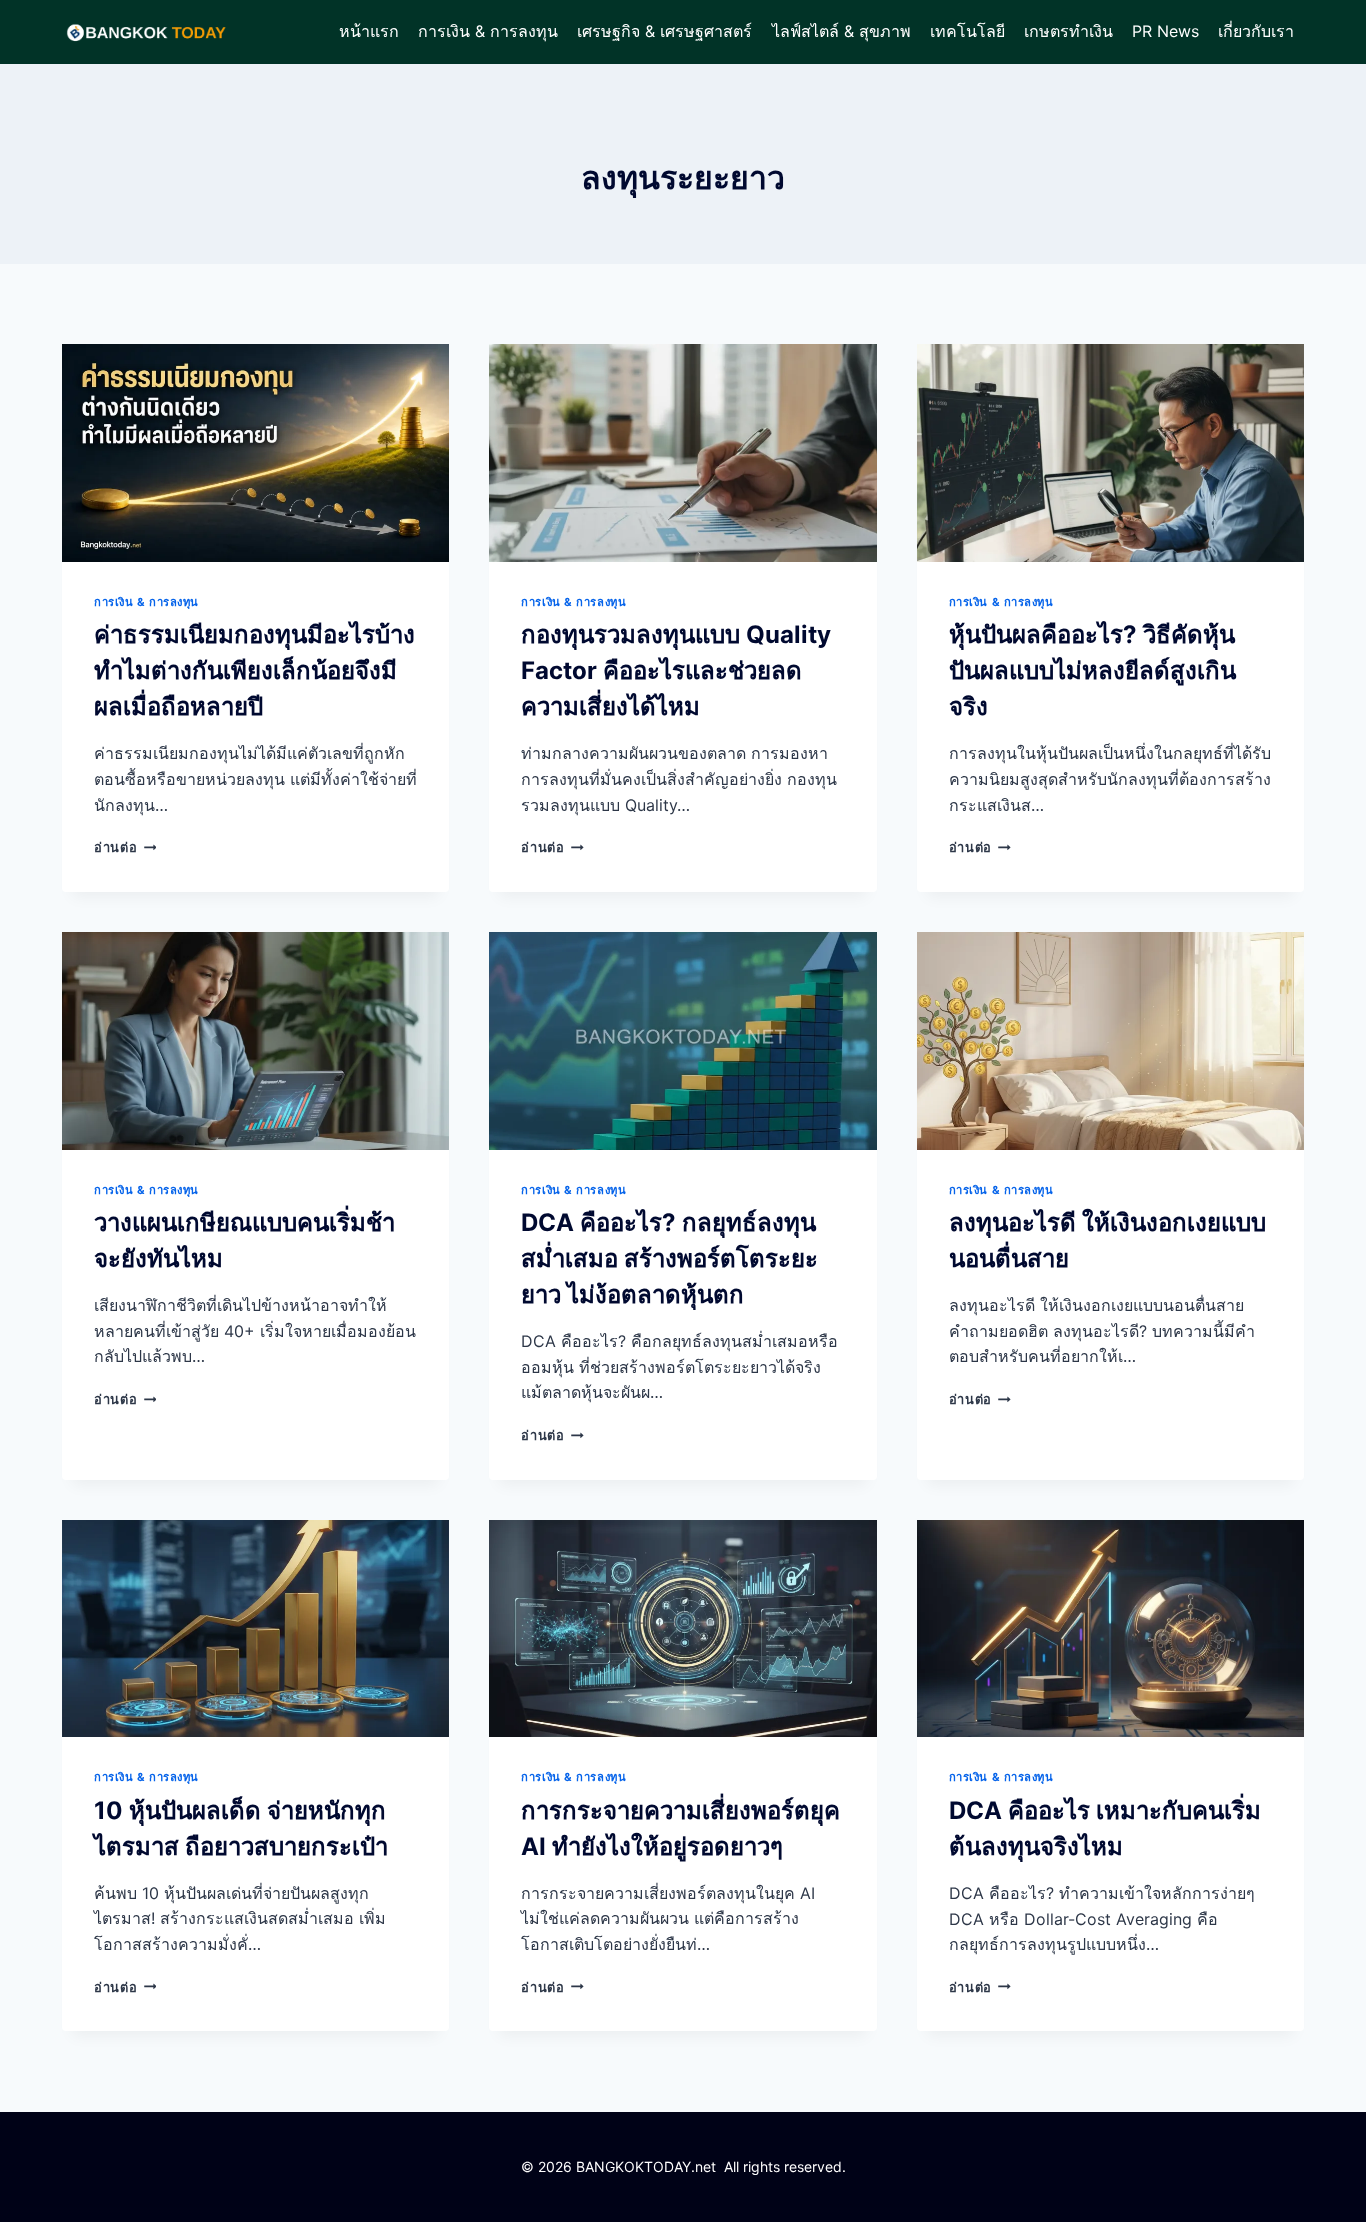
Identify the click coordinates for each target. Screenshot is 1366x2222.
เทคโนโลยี (967, 31)
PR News (1165, 31)
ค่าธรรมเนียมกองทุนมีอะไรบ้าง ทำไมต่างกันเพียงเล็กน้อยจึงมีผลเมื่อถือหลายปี (254, 670)
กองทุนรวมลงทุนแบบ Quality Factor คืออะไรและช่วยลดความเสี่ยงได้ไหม (676, 670)
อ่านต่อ (125, 847)
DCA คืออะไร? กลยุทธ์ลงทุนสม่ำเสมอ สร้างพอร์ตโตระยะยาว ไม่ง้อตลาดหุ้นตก (669, 1258)
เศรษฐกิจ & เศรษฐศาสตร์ (664, 31)
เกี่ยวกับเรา (1256, 31)
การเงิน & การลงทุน (488, 31)
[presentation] (255, 453)
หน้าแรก (369, 31)
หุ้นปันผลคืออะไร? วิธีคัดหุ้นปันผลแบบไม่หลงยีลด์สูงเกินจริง (1092, 670)
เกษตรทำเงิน (1068, 31)
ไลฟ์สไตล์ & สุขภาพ (841, 31)
